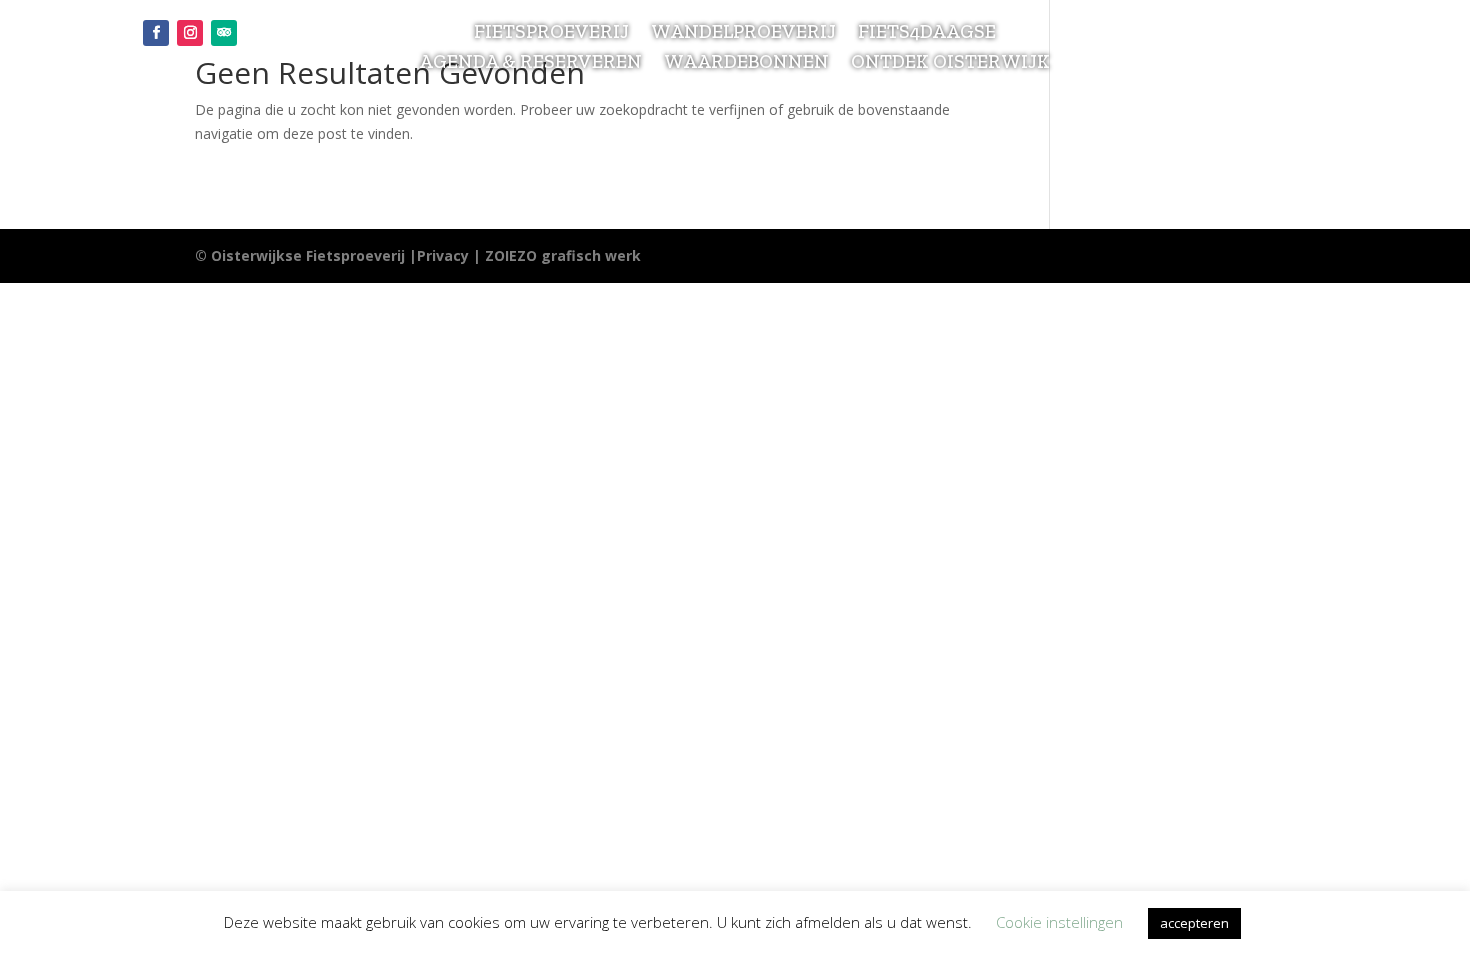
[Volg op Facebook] (156, 33)
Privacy (443, 255)
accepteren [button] (1194, 923)
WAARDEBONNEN (746, 64)
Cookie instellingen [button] (1059, 922)
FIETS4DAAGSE (927, 34)
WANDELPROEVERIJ (743, 34)
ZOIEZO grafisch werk (563, 255)
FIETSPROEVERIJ (551, 34)
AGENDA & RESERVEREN (530, 64)
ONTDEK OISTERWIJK (950, 64)
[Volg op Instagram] (190, 33)
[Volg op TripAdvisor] (224, 33)
